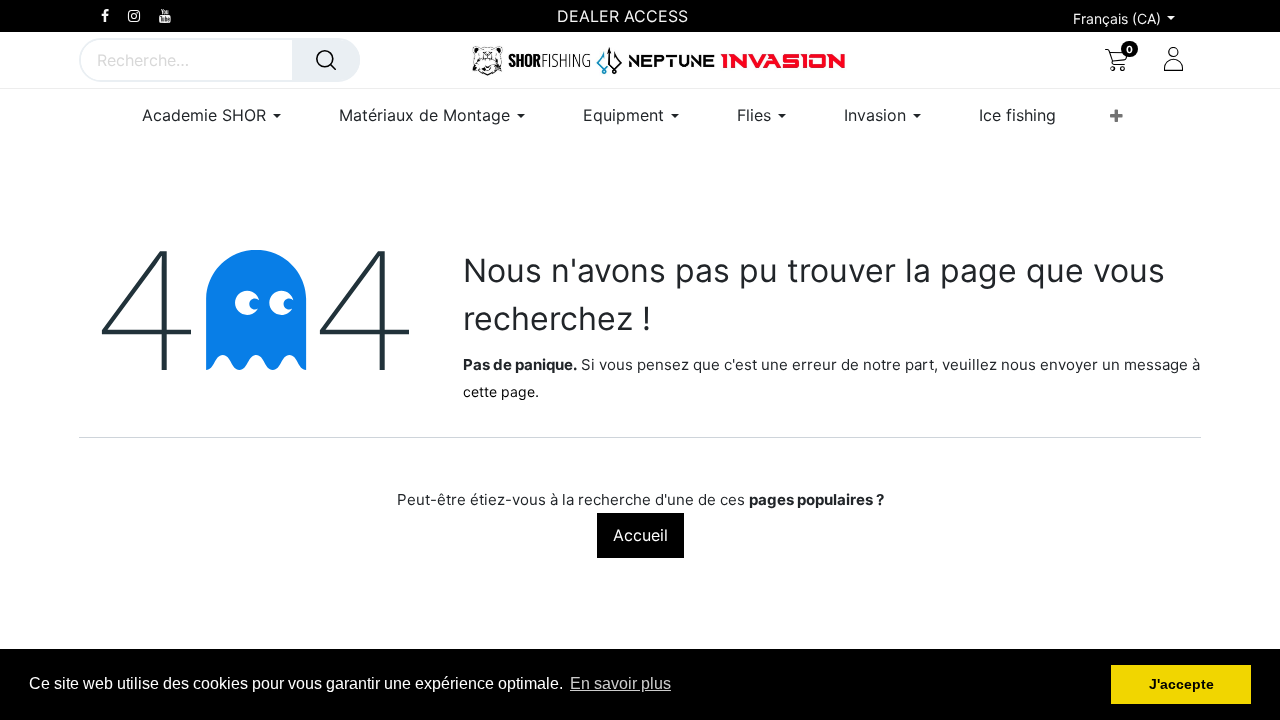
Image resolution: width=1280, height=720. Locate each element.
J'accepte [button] (1181, 684)
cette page (499, 391)
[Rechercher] (326, 60)
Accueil (640, 535)
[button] (1116, 116)
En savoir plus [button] (620, 683)
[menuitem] (1017, 115)
